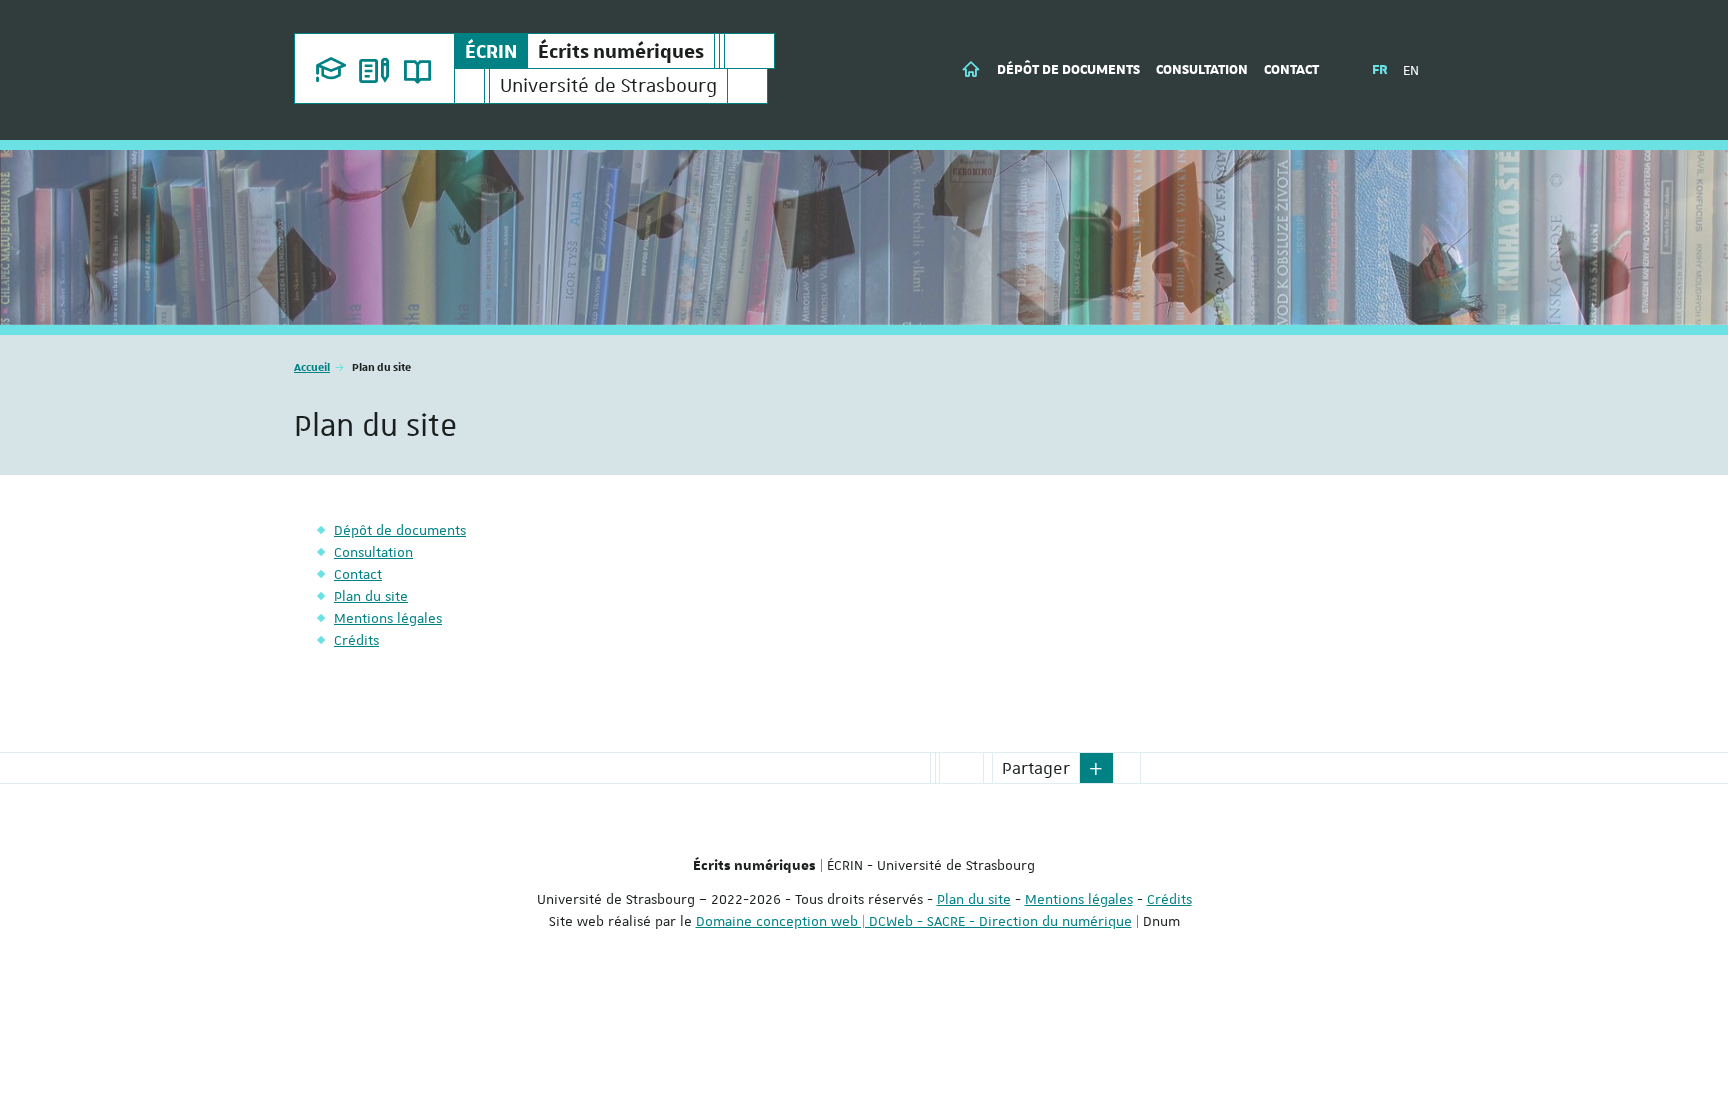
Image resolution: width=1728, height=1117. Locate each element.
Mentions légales (1079, 899)
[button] (1097, 768)
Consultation (1202, 70)
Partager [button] (1036, 768)
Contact (1291, 70)
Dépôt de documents (1068, 70)
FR (1380, 70)
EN (1411, 70)
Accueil (312, 366)
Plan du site (974, 899)
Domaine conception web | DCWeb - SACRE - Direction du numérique (914, 921)
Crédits (1169, 899)
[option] (864, 237)
